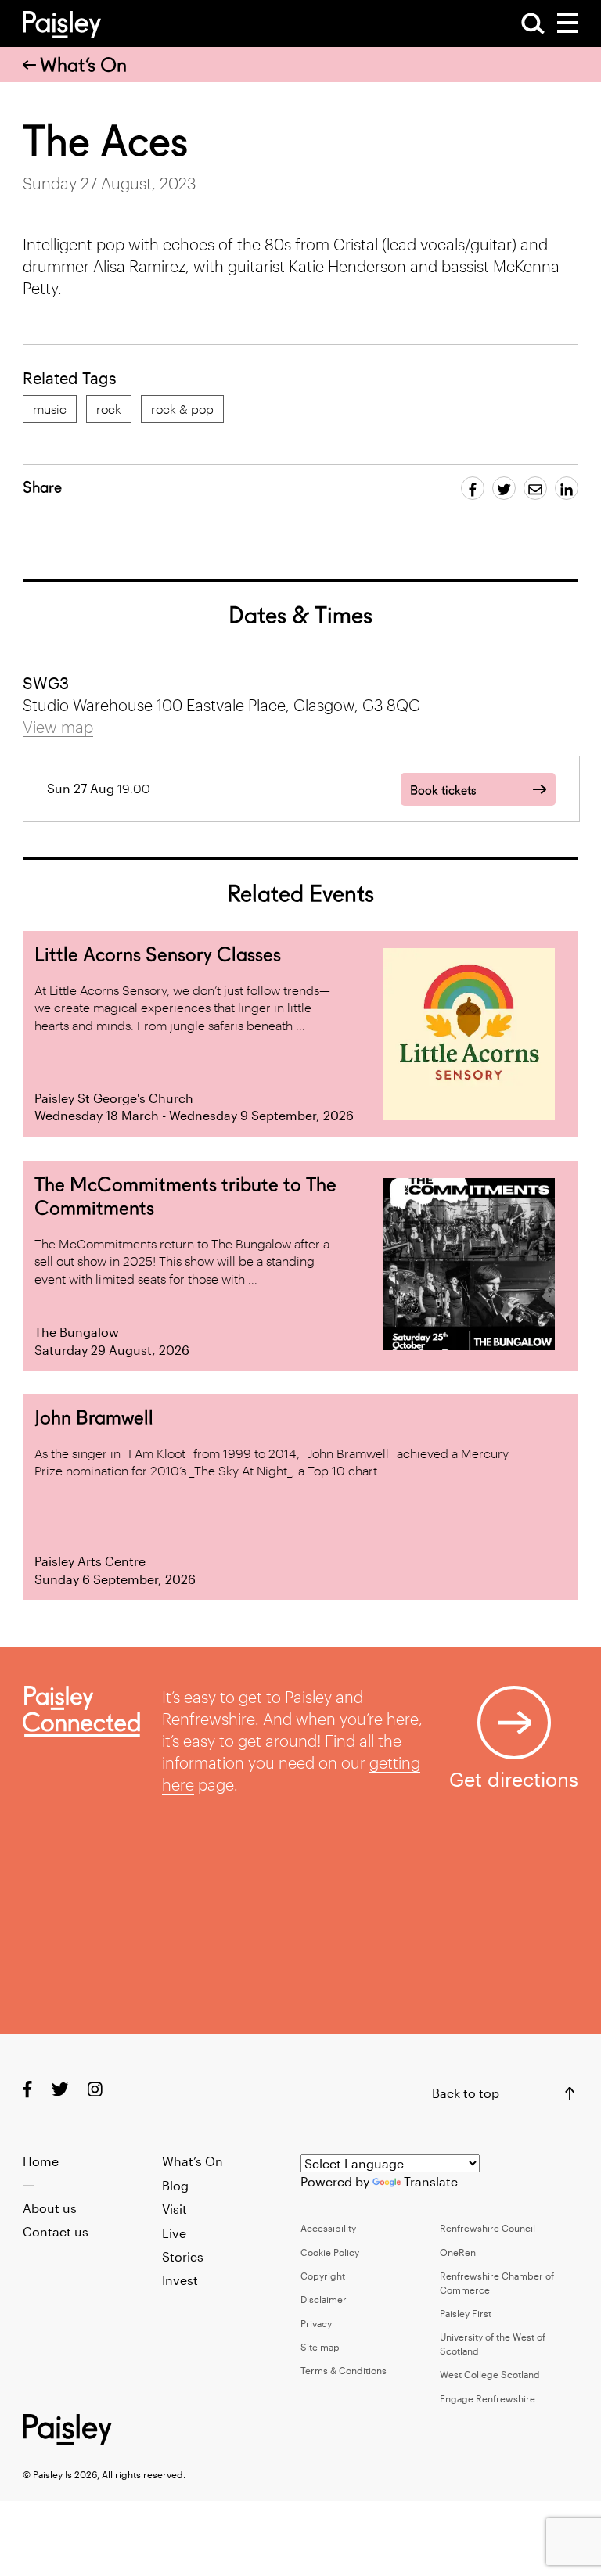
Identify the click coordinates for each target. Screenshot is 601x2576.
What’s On (83, 65)
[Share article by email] (535, 488)
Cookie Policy (330, 2252)
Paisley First (466, 2313)
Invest (180, 2280)
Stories (183, 2256)
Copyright (323, 2276)
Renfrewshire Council (488, 2228)
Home (41, 2161)
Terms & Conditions (344, 2370)
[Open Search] (533, 23)
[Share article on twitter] (504, 488)
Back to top (466, 2093)
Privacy (316, 2323)
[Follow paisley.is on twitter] (60, 2088)
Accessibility (328, 2228)
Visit (175, 2209)
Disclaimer (324, 2299)
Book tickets (443, 790)
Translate (431, 2181)
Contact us (56, 2231)
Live (174, 2233)
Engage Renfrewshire (488, 2398)
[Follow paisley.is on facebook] (27, 2088)
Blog (175, 2185)
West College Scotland (490, 2374)
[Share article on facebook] (473, 488)
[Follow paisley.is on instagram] (95, 2088)
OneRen (458, 2252)
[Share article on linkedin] (567, 488)
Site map (320, 2347)
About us (50, 2208)
